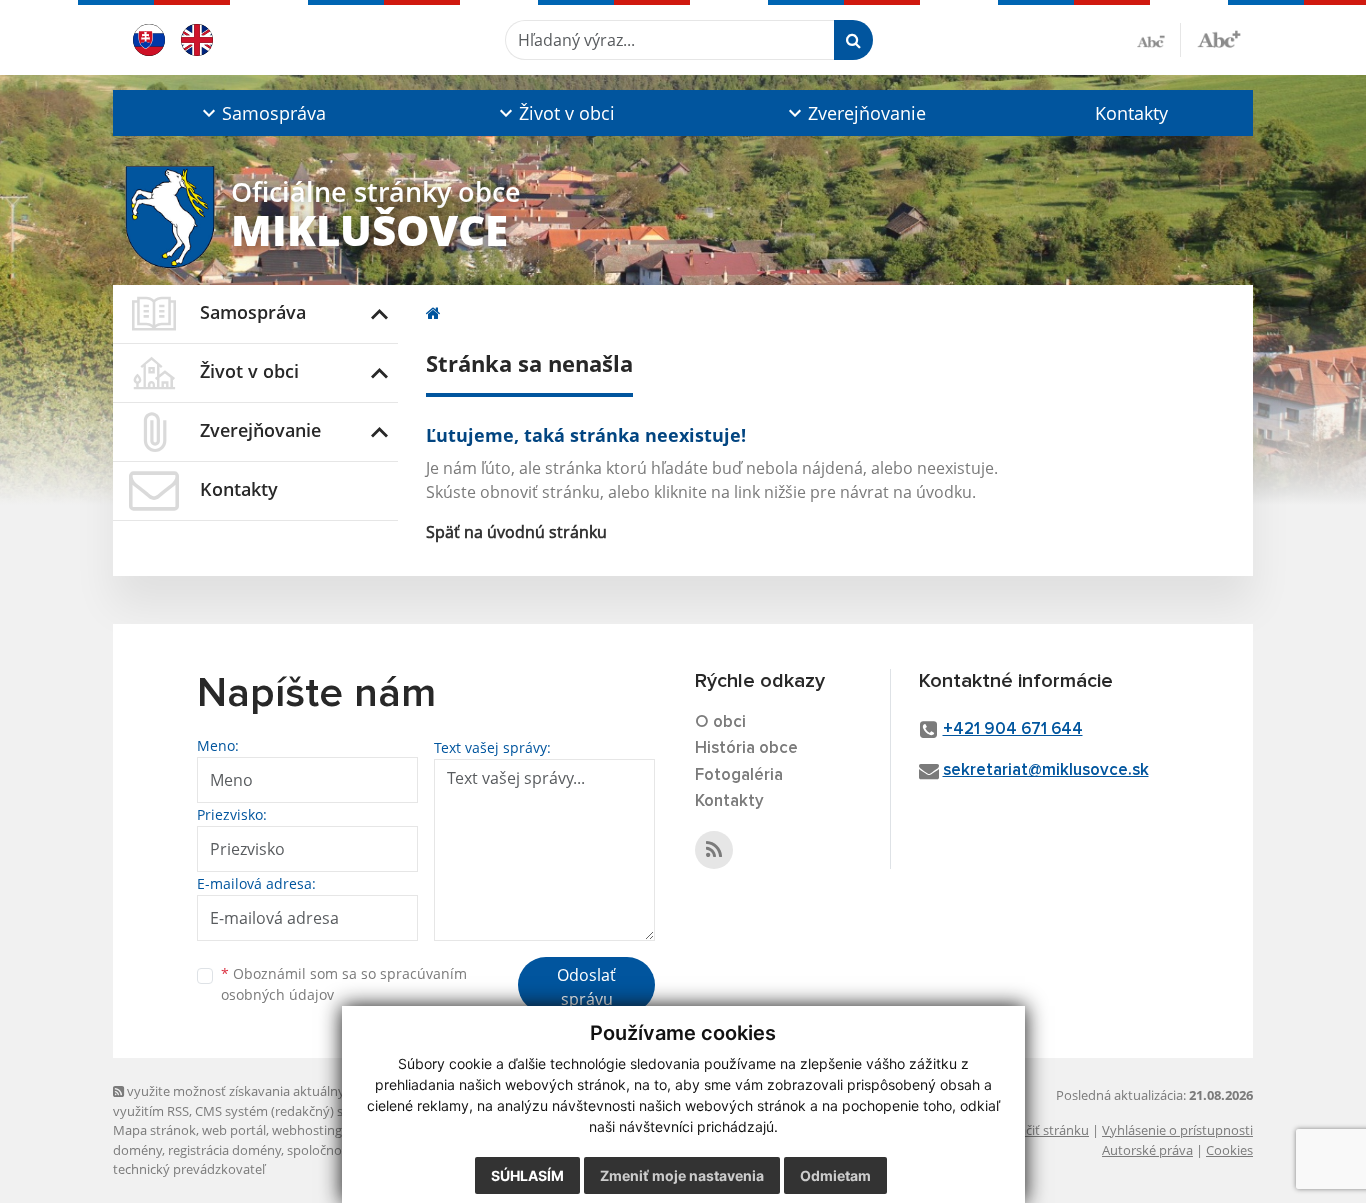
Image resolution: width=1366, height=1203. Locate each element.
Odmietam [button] (835, 1175)
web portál (234, 1130)
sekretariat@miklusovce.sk (1046, 770)
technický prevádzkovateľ (189, 1169)
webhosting (307, 1130)
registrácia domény (224, 1150)
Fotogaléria (739, 775)
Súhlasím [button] (527, 1175)
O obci (720, 722)
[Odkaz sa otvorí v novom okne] (714, 850)
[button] (261, 113)
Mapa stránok (154, 1130)
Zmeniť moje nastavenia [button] (682, 1175)
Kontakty (1131, 113)
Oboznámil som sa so (344, 984)
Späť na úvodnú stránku (516, 532)
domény (137, 1150)
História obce (746, 748)
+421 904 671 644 (1013, 729)
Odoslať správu (586, 987)
